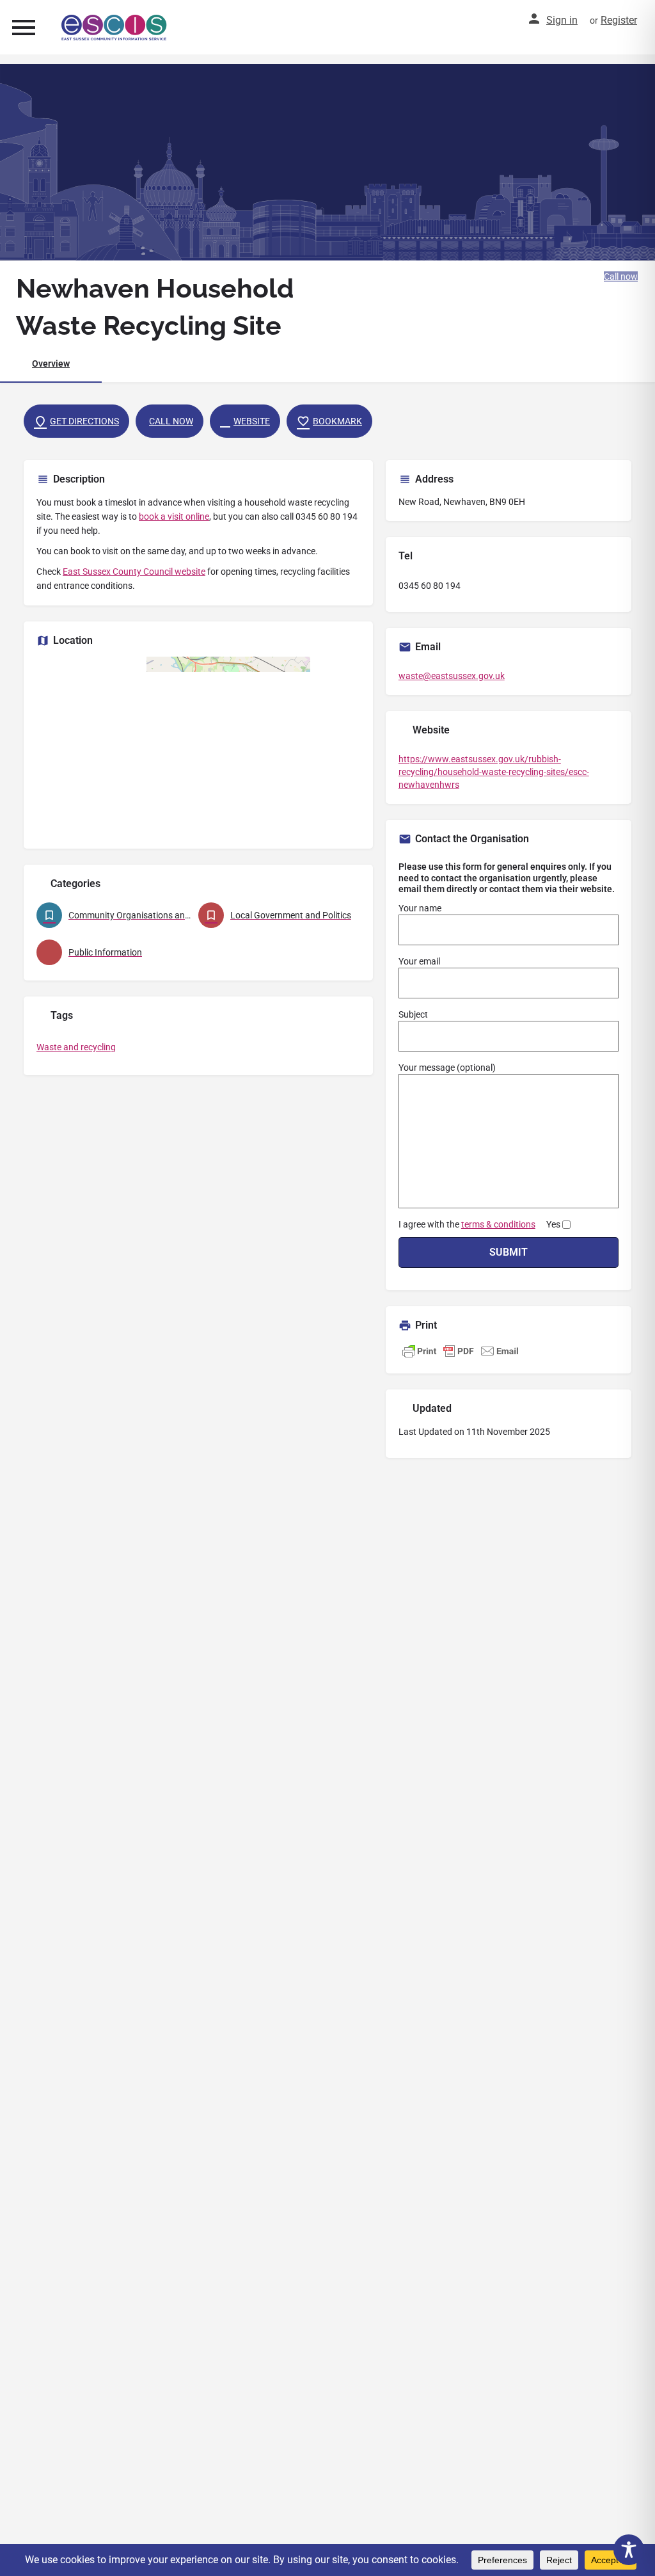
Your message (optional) (447, 1068)
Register (619, 20)
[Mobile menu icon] (24, 27)
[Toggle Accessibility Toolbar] (629, 2550)
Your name (420, 908)
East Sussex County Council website (134, 572)
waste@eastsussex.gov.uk (452, 676)
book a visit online (174, 516)
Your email (419, 961)
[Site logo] (116, 28)
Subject (413, 1014)
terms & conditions (498, 1224)
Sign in (562, 20)
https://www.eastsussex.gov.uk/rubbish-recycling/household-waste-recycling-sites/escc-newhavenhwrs (494, 772)
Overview (51, 364)
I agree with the (479, 1224)
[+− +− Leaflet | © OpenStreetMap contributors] (198, 746)
